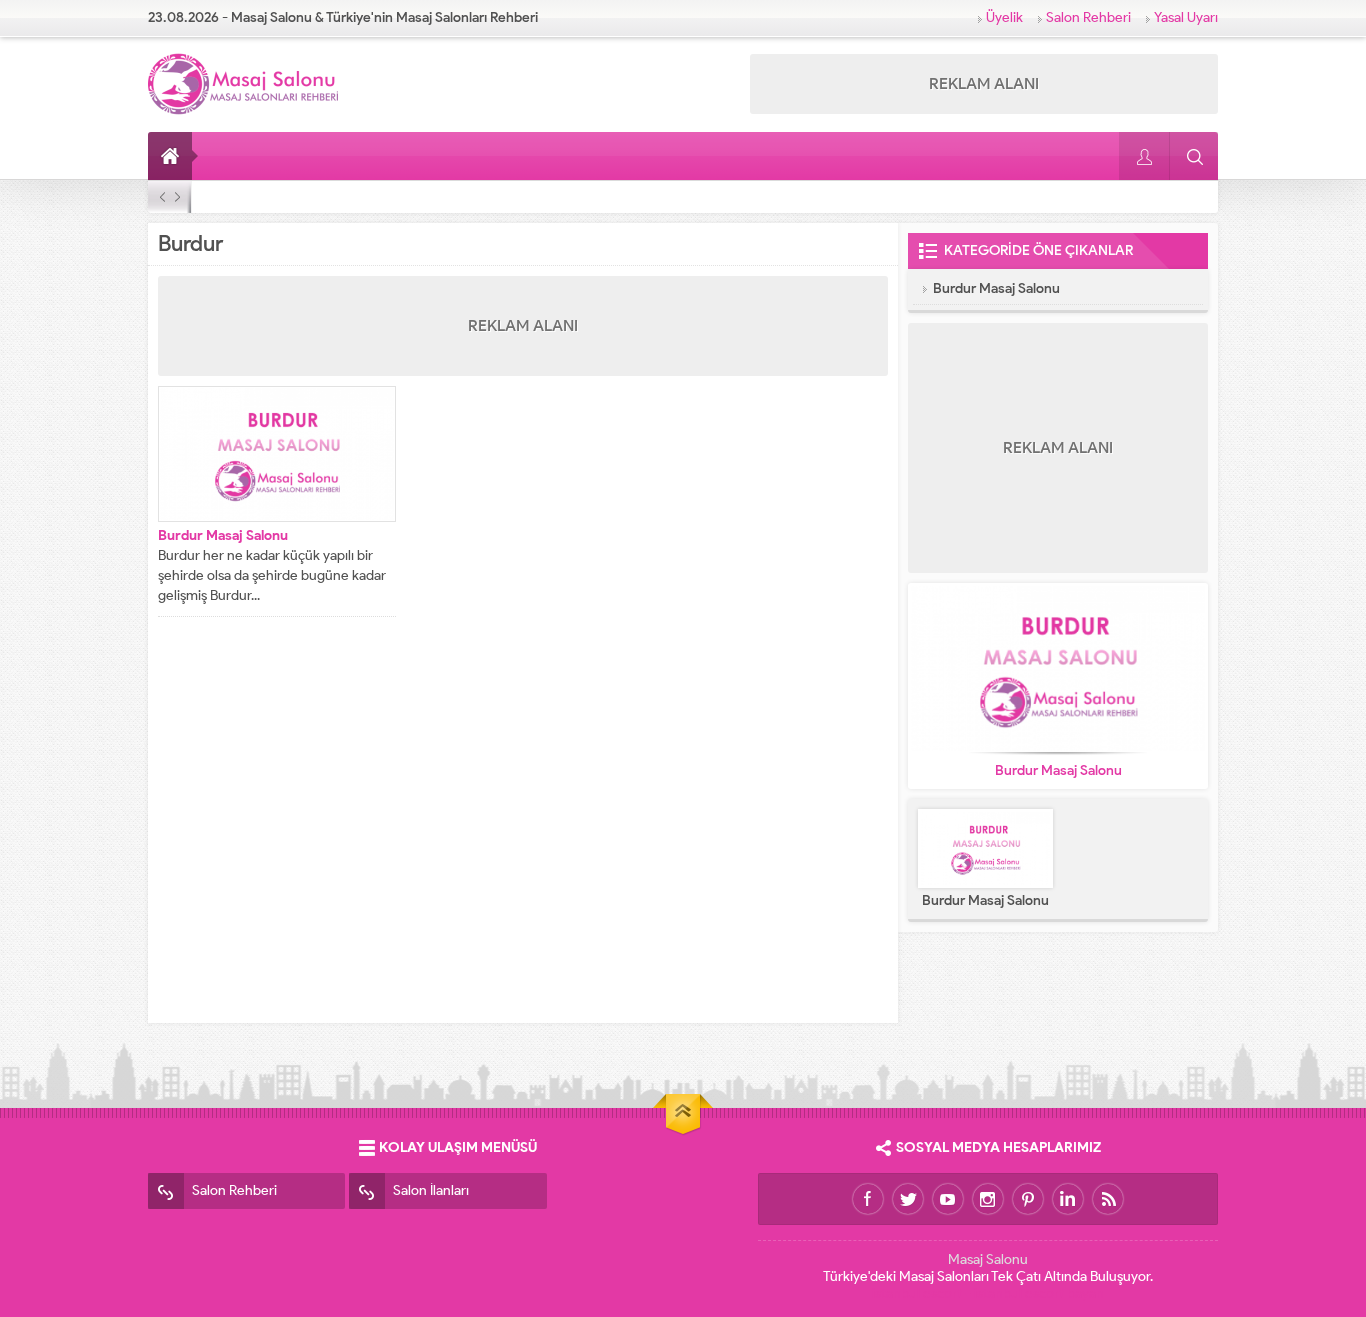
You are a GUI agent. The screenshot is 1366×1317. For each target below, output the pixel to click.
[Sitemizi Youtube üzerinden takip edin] (948, 1199)
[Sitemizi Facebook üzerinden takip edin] (868, 1199)
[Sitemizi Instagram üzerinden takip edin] (988, 1199)
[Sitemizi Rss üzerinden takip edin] (1108, 1199)
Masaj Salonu (988, 1259)
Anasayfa (173, 156)
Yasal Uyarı (1186, 17)
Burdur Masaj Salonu (223, 535)
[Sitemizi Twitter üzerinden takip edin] (908, 1199)
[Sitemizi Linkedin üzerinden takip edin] (1068, 1199)
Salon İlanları (431, 1190)
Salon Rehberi (1088, 17)
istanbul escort (917, 1293)
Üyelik (1004, 17)
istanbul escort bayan (1039, 1293)
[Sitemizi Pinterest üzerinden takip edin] (1028, 1199)
